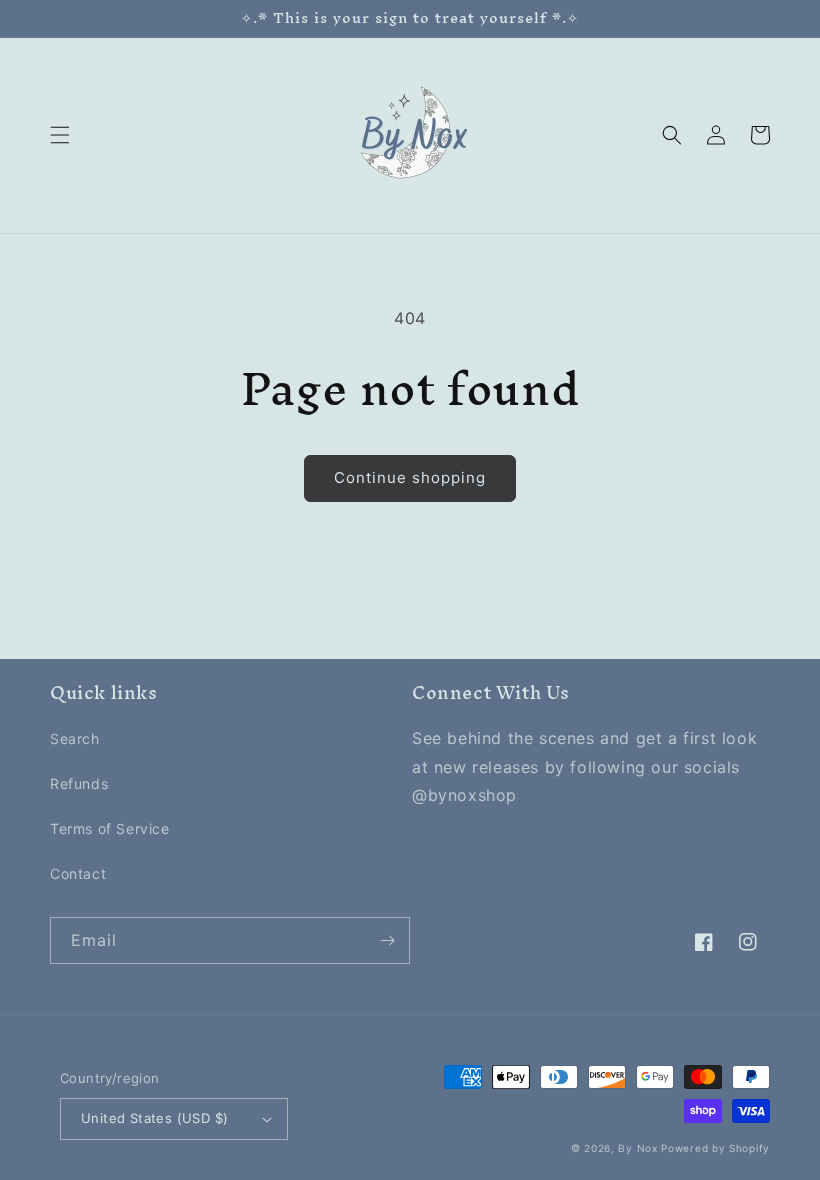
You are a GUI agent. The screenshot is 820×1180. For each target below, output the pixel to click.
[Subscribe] (387, 940)
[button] (60, 135)
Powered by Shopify (715, 1148)
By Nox (637, 1148)
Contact (78, 873)
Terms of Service (110, 828)
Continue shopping (410, 477)
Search (75, 738)
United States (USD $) (154, 1118)
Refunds (79, 783)
